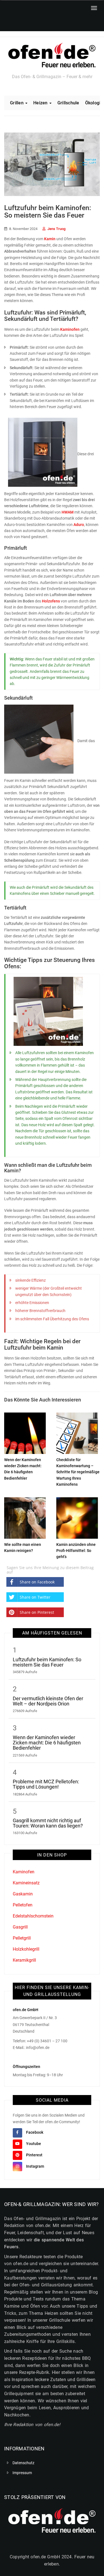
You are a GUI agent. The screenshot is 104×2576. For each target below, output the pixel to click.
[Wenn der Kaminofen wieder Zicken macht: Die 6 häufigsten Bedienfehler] (25, 1432)
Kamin (50, 239)
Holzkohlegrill (26, 1949)
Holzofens (51, 601)
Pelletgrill (22, 1938)
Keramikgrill (24, 1960)
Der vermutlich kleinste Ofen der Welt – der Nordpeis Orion (48, 1701)
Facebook (35, 2132)
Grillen (17, 103)
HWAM (68, 512)
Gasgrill (20, 1927)
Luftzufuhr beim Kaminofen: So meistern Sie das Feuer (47, 1662)
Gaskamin (23, 1894)
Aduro (79, 525)
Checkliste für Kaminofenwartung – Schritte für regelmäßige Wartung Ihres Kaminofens (78, 1472)
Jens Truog (56, 229)
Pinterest (34, 2155)
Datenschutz (23, 2463)
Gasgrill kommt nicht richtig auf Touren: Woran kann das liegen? (48, 1823)
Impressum (22, 2473)
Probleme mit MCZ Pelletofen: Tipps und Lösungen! (46, 1784)
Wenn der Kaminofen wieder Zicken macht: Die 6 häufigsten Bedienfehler (47, 1743)
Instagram (35, 2166)
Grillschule (68, 103)
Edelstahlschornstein (33, 1916)
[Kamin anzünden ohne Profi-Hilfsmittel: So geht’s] (77, 1517)
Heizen (41, 103)
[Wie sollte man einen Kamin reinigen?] (25, 1517)
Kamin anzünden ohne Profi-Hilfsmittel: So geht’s (76, 1551)
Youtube (34, 2144)
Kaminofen (70, 329)
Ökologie (94, 103)
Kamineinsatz (26, 1883)
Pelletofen (23, 1905)
